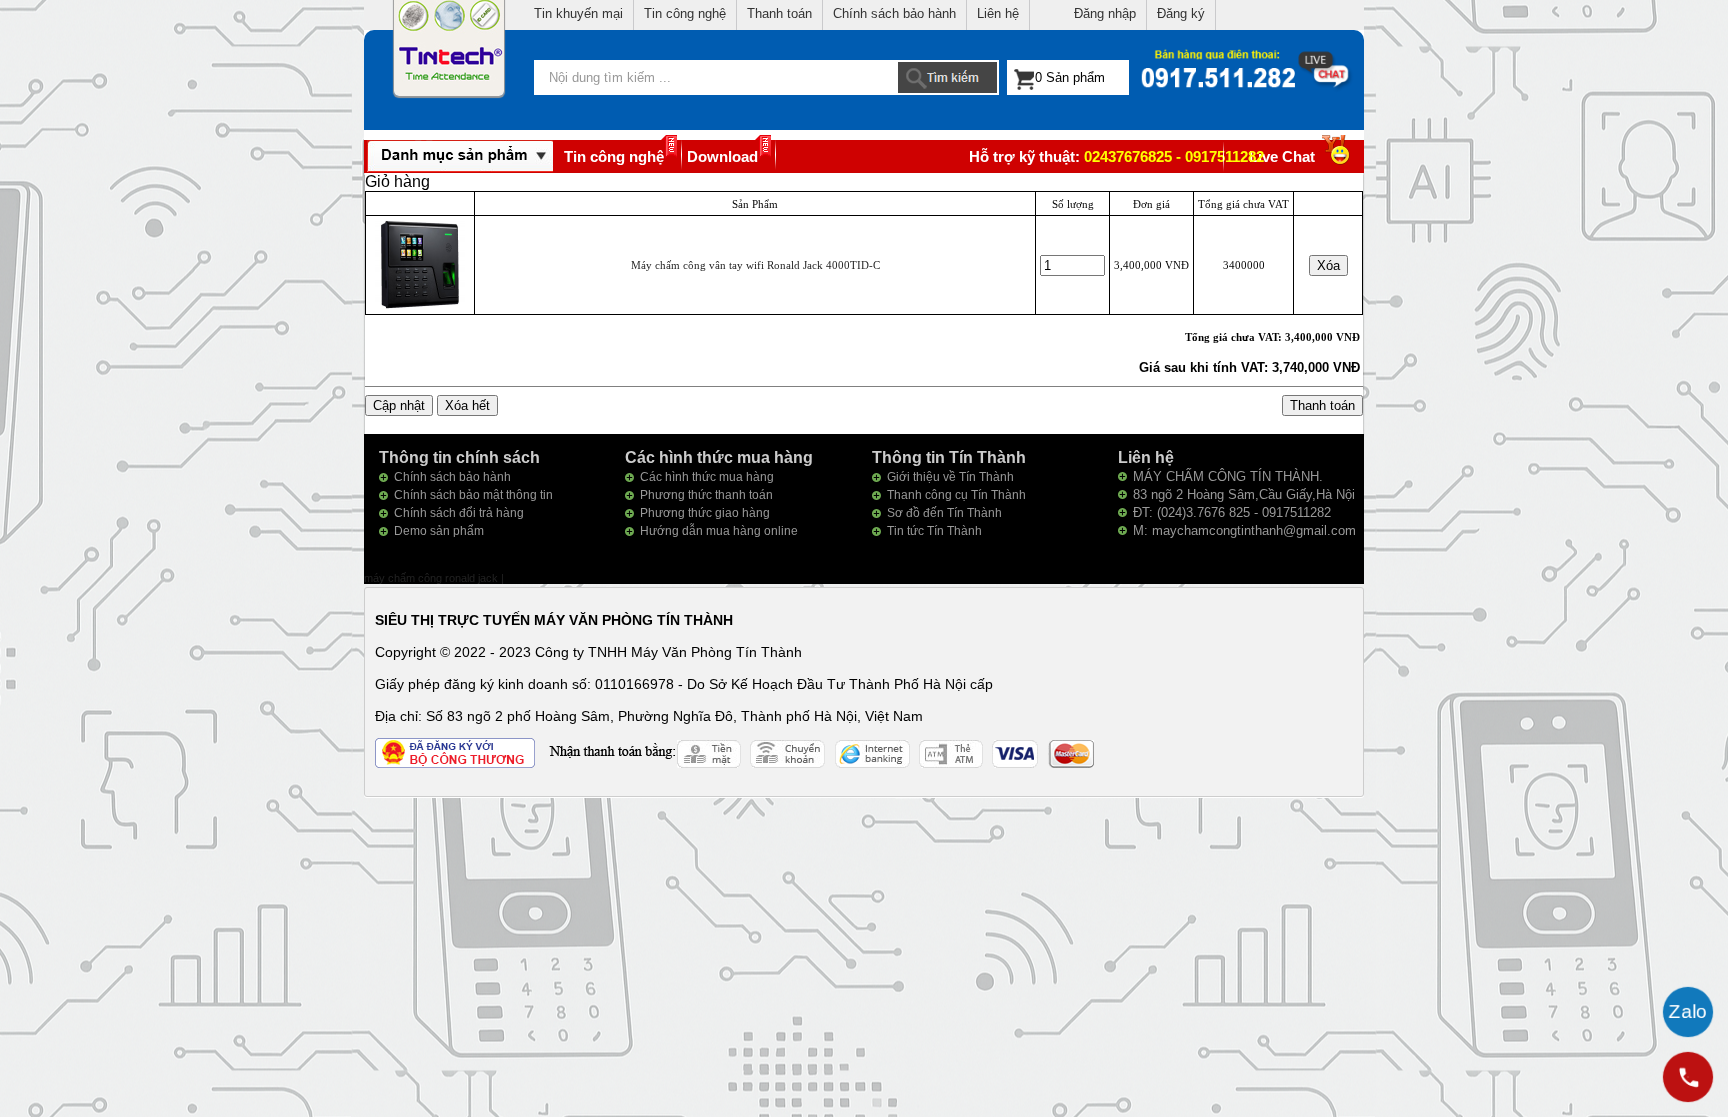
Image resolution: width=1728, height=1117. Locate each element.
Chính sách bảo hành (894, 13)
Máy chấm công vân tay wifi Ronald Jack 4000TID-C (755, 265)
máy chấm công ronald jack (432, 578)
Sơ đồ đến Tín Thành (944, 513)
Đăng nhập (1105, 13)
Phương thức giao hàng (705, 513)
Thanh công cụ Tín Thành (956, 495)
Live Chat (1282, 156)
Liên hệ (998, 13)
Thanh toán (779, 13)
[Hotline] (1688, 1077)
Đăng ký (1181, 13)
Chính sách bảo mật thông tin (473, 495)
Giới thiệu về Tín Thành (950, 477)
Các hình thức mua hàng (707, 477)
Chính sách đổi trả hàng (459, 513)
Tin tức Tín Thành (934, 531)
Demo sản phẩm (439, 531)
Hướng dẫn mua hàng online (719, 531)
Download (722, 156)
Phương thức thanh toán (706, 495)
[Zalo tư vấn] (1688, 1012)
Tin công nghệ (685, 13)
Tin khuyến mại (578, 13)
